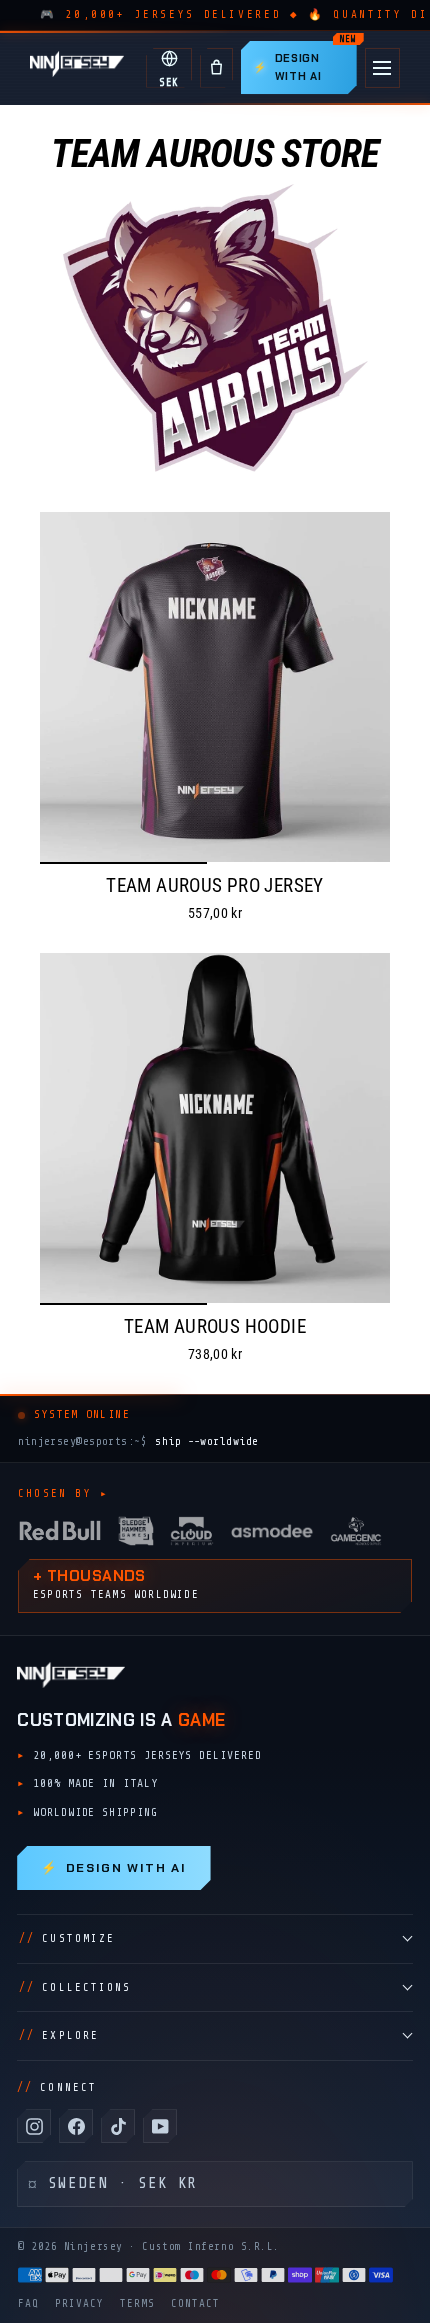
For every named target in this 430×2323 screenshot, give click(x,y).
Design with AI (113, 1868)
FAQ (28, 2303)
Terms (137, 2303)
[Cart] (216, 68)
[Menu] (382, 68)
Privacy (79, 2303)
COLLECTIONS (75, 1987)
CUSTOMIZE (67, 1938)
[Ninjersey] (77, 67)
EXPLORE (59, 2035)
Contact (195, 2303)
